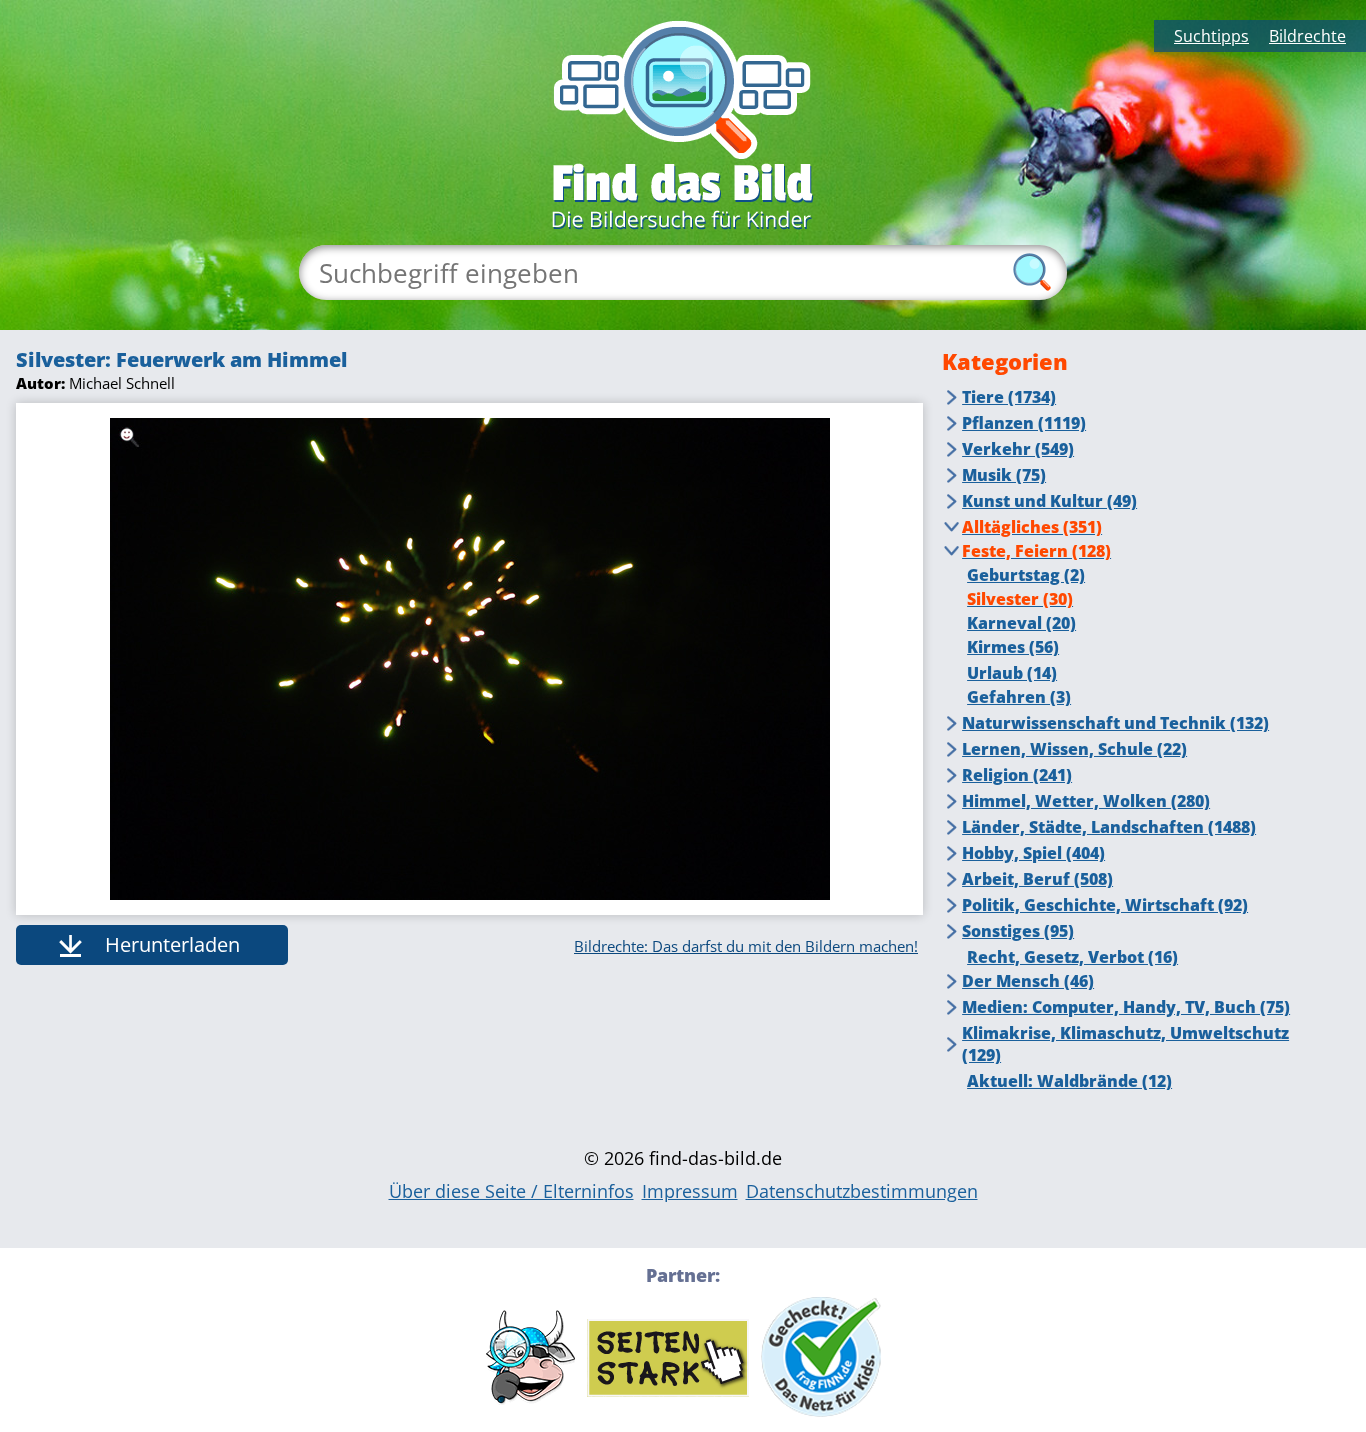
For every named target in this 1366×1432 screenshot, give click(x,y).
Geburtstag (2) (1026, 575)
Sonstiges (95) (1018, 931)
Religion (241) (1017, 775)
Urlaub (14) (1012, 673)
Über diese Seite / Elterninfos (511, 1191)
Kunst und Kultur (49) (1049, 501)
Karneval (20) (1021, 623)
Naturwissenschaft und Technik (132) (1115, 723)
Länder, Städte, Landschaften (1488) (1109, 827)
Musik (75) (1004, 475)
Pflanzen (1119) (1024, 423)
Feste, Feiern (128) (1036, 551)
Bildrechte (1307, 36)
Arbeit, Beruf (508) (1037, 879)
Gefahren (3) (1019, 697)
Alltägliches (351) (1032, 527)
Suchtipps (1211, 36)
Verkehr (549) (1018, 449)
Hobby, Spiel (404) (1033, 853)
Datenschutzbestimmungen (862, 1191)
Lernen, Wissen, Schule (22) (1074, 749)
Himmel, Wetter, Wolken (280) (1086, 801)
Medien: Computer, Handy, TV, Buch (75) (1126, 1007)
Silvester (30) (1020, 599)
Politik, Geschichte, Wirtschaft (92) (1105, 905)
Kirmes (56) (1013, 647)
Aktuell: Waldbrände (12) (1069, 1081)
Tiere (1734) (1009, 397)
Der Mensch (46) (1028, 981)
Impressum (690, 1191)
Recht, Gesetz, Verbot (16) (1072, 957)
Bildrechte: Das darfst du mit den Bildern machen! (746, 946)
